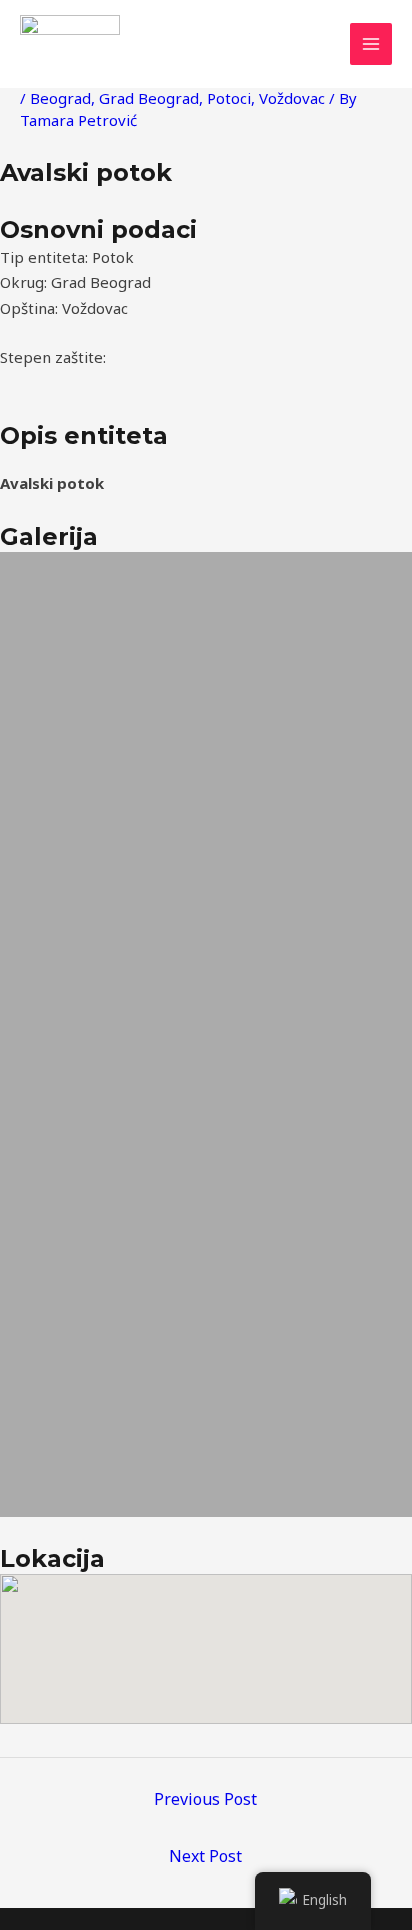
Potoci (229, 98)
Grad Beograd (149, 98)
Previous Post (205, 1799)
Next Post (205, 1856)
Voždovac (292, 98)
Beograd (60, 98)
